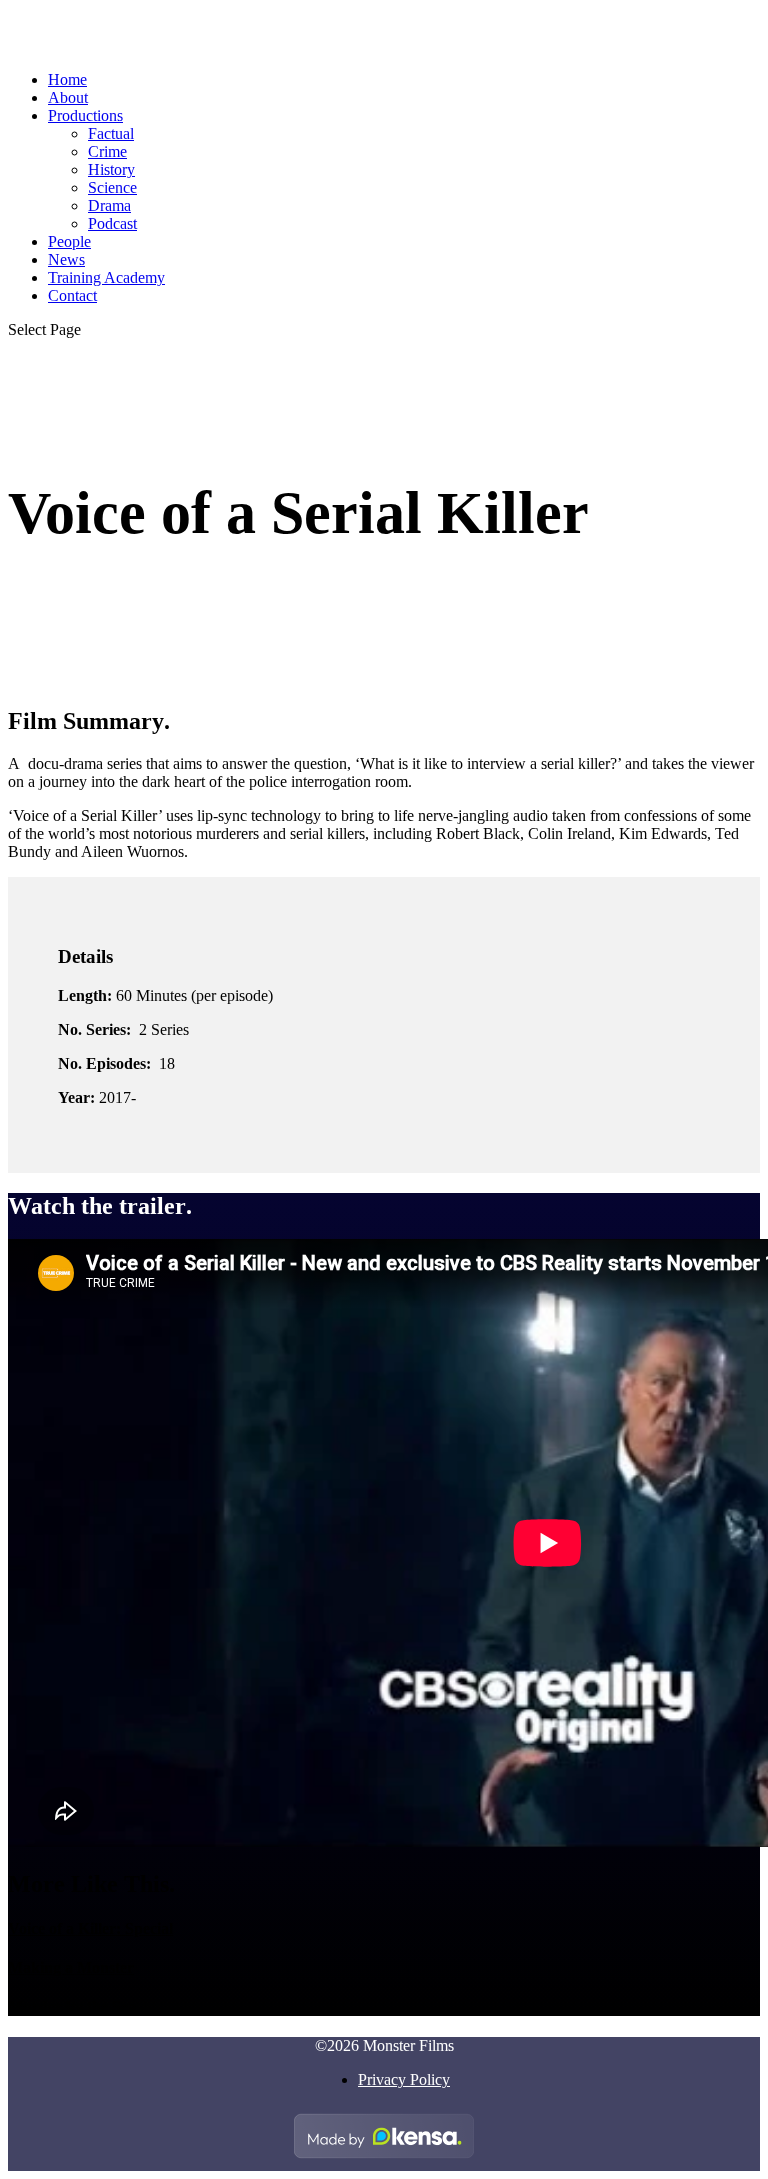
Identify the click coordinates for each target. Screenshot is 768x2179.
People (69, 241)
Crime (107, 151)
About (68, 97)
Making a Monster (71, 1967)
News (66, 259)
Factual (111, 133)
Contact (72, 295)
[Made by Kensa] (384, 2136)
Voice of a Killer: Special (90, 1928)
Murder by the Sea (72, 2006)
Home (67, 79)
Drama (109, 205)
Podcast (112, 223)
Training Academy (106, 277)
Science (112, 187)
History (111, 169)
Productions (85, 115)
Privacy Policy (404, 2079)
